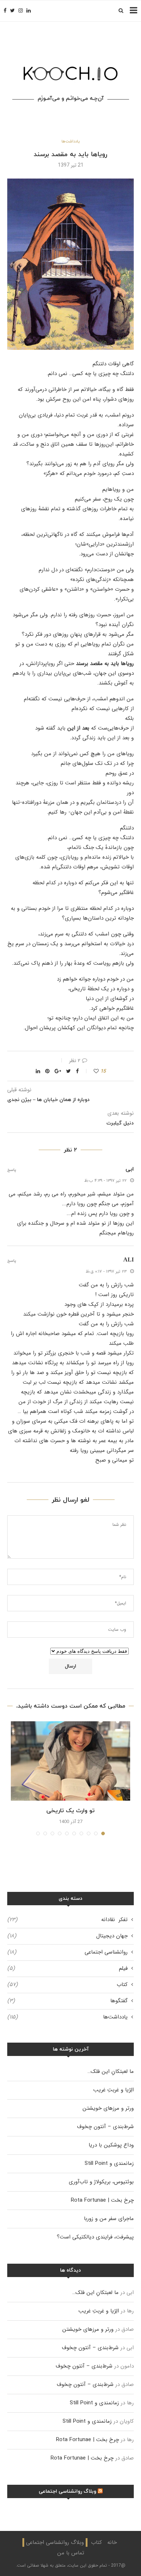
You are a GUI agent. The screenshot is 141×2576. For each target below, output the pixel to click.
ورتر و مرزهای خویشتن (108, 2108)
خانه (112, 2542)
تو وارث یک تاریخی (70, 1811)
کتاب (67, 1985)
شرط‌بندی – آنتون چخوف (105, 2127)
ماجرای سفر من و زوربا (109, 2219)
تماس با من (71, 2553)
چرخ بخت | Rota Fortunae (102, 2200)
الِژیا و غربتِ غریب (114, 2090)
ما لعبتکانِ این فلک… (111, 2071)
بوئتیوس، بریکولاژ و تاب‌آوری (101, 2182)
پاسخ (12, 1170)
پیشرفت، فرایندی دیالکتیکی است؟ (95, 2237)
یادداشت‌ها (70, 142)
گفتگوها (67, 2001)
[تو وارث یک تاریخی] (70, 1761)
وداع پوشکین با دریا (111, 2145)
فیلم (67, 1969)
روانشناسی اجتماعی (67, 1952)
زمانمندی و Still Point (109, 2163)
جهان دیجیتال (67, 1936)
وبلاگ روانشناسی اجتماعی (67, 2491)
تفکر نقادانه (67, 1920)
